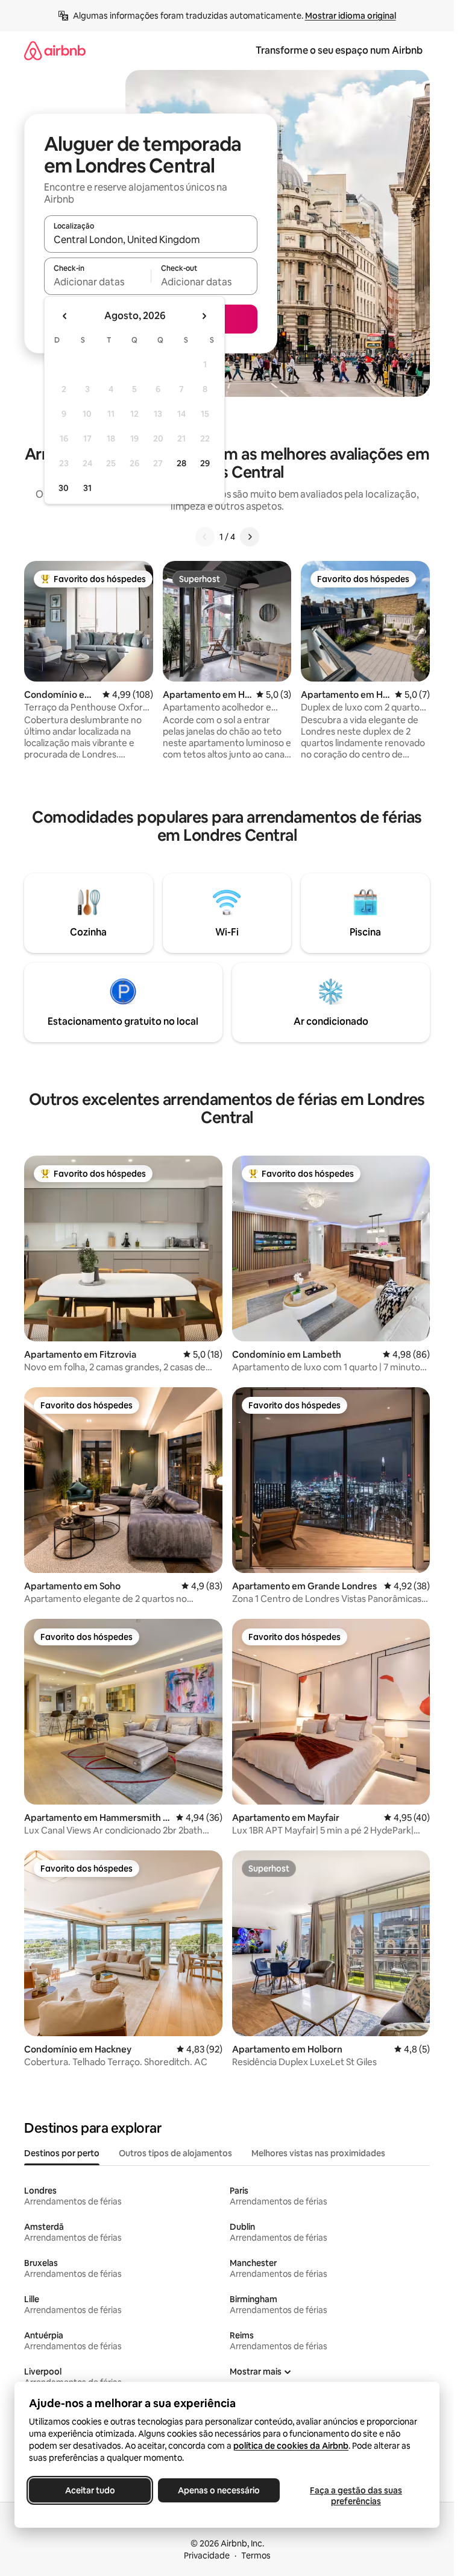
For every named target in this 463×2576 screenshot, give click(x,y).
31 (87, 488)
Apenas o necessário (219, 2490)
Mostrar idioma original (351, 16)
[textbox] (97, 282)
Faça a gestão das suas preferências (356, 2496)
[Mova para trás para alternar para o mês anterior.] (65, 316)
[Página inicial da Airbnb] (55, 50)
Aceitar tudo (90, 2490)
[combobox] (151, 239)
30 (64, 488)
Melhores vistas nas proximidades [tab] (318, 2153)
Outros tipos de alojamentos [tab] (175, 2153)
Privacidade (207, 2555)
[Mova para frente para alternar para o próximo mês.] (204, 316)
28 (181, 463)
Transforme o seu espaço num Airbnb (339, 50)
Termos (256, 2555)
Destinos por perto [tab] (62, 2153)
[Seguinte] (250, 537)
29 (205, 463)
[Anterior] (205, 537)
